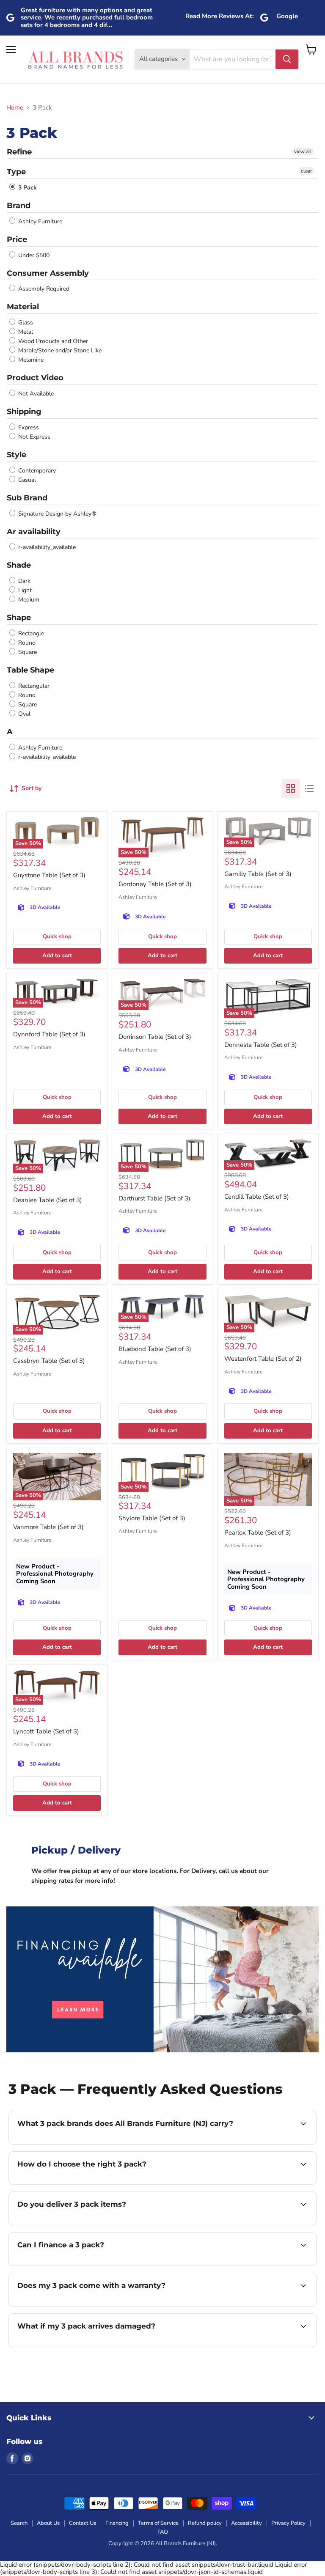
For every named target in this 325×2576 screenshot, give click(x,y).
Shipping (24, 412)
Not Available (35, 394)
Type (16, 172)
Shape (19, 618)
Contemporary (36, 471)
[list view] (309, 788)
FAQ (163, 2532)
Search (19, 2523)
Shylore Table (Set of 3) (152, 1518)
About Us (48, 2523)
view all (303, 151)
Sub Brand (27, 498)
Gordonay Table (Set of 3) (155, 884)
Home (15, 108)
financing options (81, 2265)
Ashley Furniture (39, 221)
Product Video (35, 378)
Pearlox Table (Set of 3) (258, 1532)
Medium (28, 600)
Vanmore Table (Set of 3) (48, 1527)
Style (17, 455)
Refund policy (205, 2523)
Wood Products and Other (52, 341)
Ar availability (34, 532)
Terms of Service (158, 2523)
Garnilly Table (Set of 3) (258, 874)
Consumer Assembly (48, 273)
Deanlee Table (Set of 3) (48, 1200)
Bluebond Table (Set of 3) (155, 1349)
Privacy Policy (288, 2523)
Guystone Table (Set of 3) (49, 875)
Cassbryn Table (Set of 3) (49, 1361)
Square (27, 652)
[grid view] (291, 788)
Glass (25, 323)
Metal (25, 332)
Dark (23, 581)
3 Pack (27, 188)
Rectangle (30, 633)
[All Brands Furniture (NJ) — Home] (75, 59)
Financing (117, 2523)
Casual (26, 480)
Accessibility (247, 2523)
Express (28, 427)
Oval (23, 714)
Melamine (30, 360)
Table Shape (30, 670)
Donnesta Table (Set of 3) (261, 1045)
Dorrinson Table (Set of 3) (155, 1037)
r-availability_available (46, 547)
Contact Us (83, 2523)
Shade (19, 565)
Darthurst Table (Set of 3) (154, 1198)
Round (26, 643)
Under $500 (33, 255)
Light (24, 590)
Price (17, 239)
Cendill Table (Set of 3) (257, 1197)
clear (306, 171)
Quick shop (57, 936)
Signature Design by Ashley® (56, 514)
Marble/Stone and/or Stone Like (59, 350)
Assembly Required (43, 289)
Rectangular (33, 686)
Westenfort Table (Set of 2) (263, 1359)
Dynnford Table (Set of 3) (49, 1034)
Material (23, 307)
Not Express (33, 437)
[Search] (287, 59)
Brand (19, 206)
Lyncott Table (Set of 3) (46, 1731)
